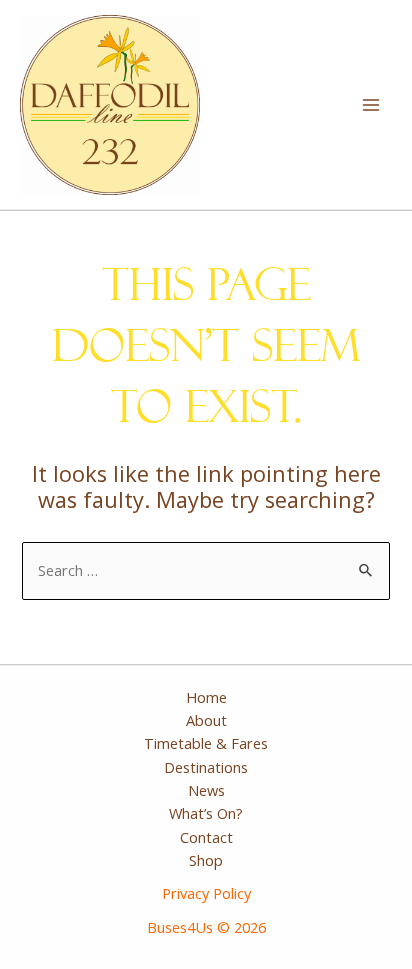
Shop (206, 860)
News (206, 790)
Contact (206, 837)
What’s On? (206, 813)
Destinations (206, 767)
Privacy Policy (206, 893)
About (206, 720)
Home (206, 697)
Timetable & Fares (206, 743)
